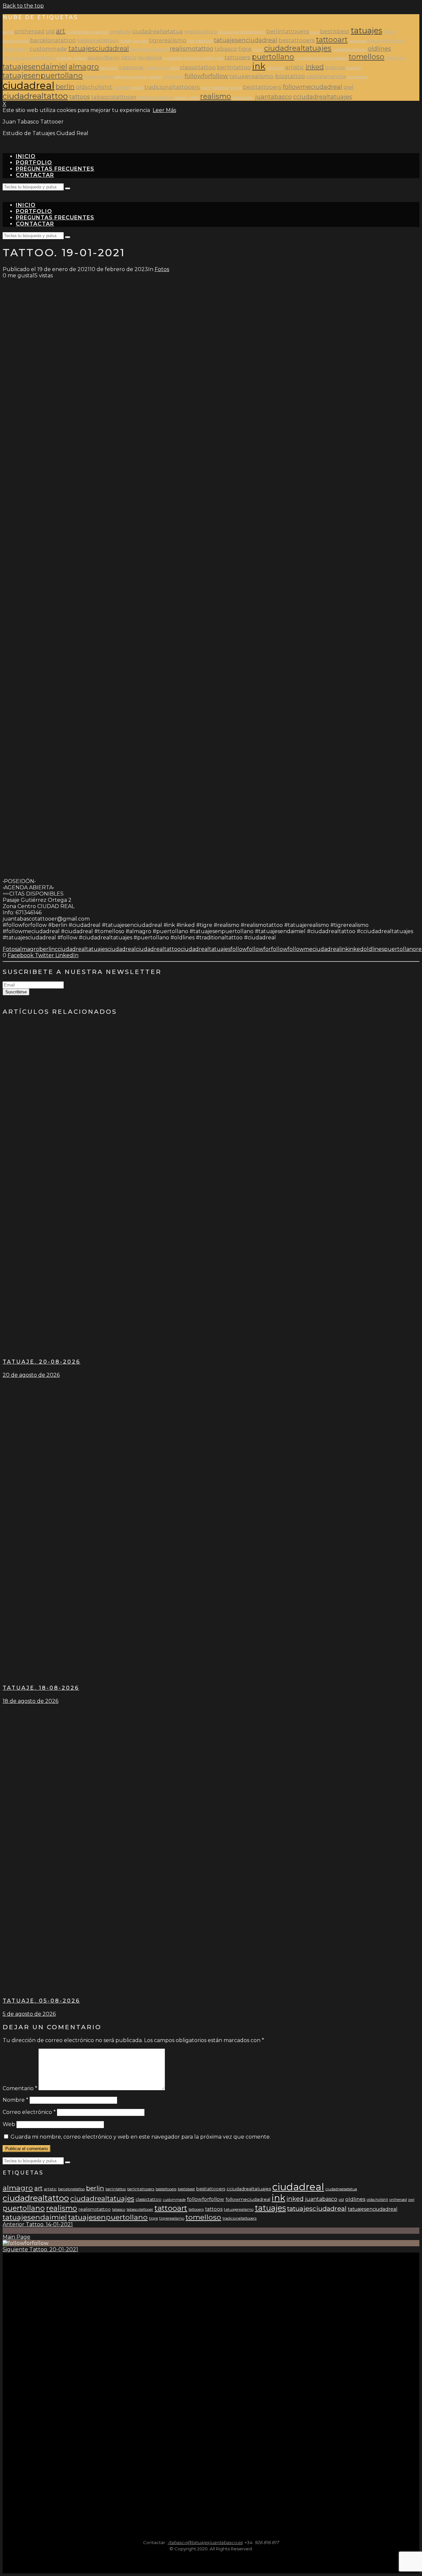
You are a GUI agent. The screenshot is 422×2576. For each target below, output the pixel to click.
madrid (137, 88)
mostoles (64, 58)
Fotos (162, 269)
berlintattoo (234, 67)
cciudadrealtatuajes (323, 97)
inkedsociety (243, 98)
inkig (219, 58)
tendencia (150, 58)
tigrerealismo (168, 40)
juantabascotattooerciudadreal (321, 58)
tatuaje (236, 88)
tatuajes (366, 30)
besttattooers (262, 87)
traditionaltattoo (156, 97)
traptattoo (220, 88)
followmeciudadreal (313, 87)
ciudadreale (173, 58)
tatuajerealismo (251, 76)
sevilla (8, 32)
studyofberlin (104, 58)
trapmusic (109, 68)
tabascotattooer (114, 97)
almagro (84, 67)
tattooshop (358, 41)
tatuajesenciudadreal (246, 40)
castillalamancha (326, 76)
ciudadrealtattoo (35, 96)
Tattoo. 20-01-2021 (40, 2249)
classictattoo (198, 67)
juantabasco (273, 97)
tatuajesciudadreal (99, 48)
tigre (245, 49)
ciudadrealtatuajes (298, 48)
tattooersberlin (253, 32)
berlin (65, 87)
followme (173, 77)
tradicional (131, 68)
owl (348, 87)
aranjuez (140, 41)
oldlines (379, 49)
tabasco (226, 49)
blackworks (157, 68)
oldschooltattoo (16, 41)
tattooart (332, 40)
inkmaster (275, 68)
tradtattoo (204, 41)
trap (191, 41)
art (61, 31)
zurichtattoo (358, 77)
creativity (120, 32)
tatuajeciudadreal (149, 49)
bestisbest (335, 31)
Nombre (15, 2100)
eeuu (315, 32)
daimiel (121, 87)
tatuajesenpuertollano (43, 75)
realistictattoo (201, 32)
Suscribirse (16, 992)
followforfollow (206, 76)
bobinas (335, 68)
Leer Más (164, 110)
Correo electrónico (29, 2112)
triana (258, 50)
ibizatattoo (290, 76)
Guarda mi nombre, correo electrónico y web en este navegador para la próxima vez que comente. (141, 2137)
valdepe (80, 58)
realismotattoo (192, 49)
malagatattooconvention (88, 32)
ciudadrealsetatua (158, 31)
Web (9, 2124)
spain (206, 88)
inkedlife (354, 68)
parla (174, 68)
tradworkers (15, 49)
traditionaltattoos (98, 41)
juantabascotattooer (350, 50)
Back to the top (23, 6)
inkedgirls (193, 58)
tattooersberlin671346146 (29, 58)
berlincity (396, 58)
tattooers (238, 57)
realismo (216, 96)
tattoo (129, 58)
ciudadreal (29, 85)
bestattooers (297, 40)
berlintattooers (288, 31)
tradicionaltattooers (172, 87)
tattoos (80, 97)
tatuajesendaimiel (35, 67)
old (50, 31)
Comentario (20, 2088)
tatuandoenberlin (387, 41)
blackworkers (98, 77)
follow (390, 32)
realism (181, 98)
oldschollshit (94, 87)
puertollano (273, 57)
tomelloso (367, 57)
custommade (48, 49)
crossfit (126, 41)
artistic (295, 67)
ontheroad (30, 31)
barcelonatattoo (53, 40)
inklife (194, 98)
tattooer (155, 77)
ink (259, 66)
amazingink (229, 32)
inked (315, 67)
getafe (208, 58)
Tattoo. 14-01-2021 (38, 2224)
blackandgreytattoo (131, 77)
